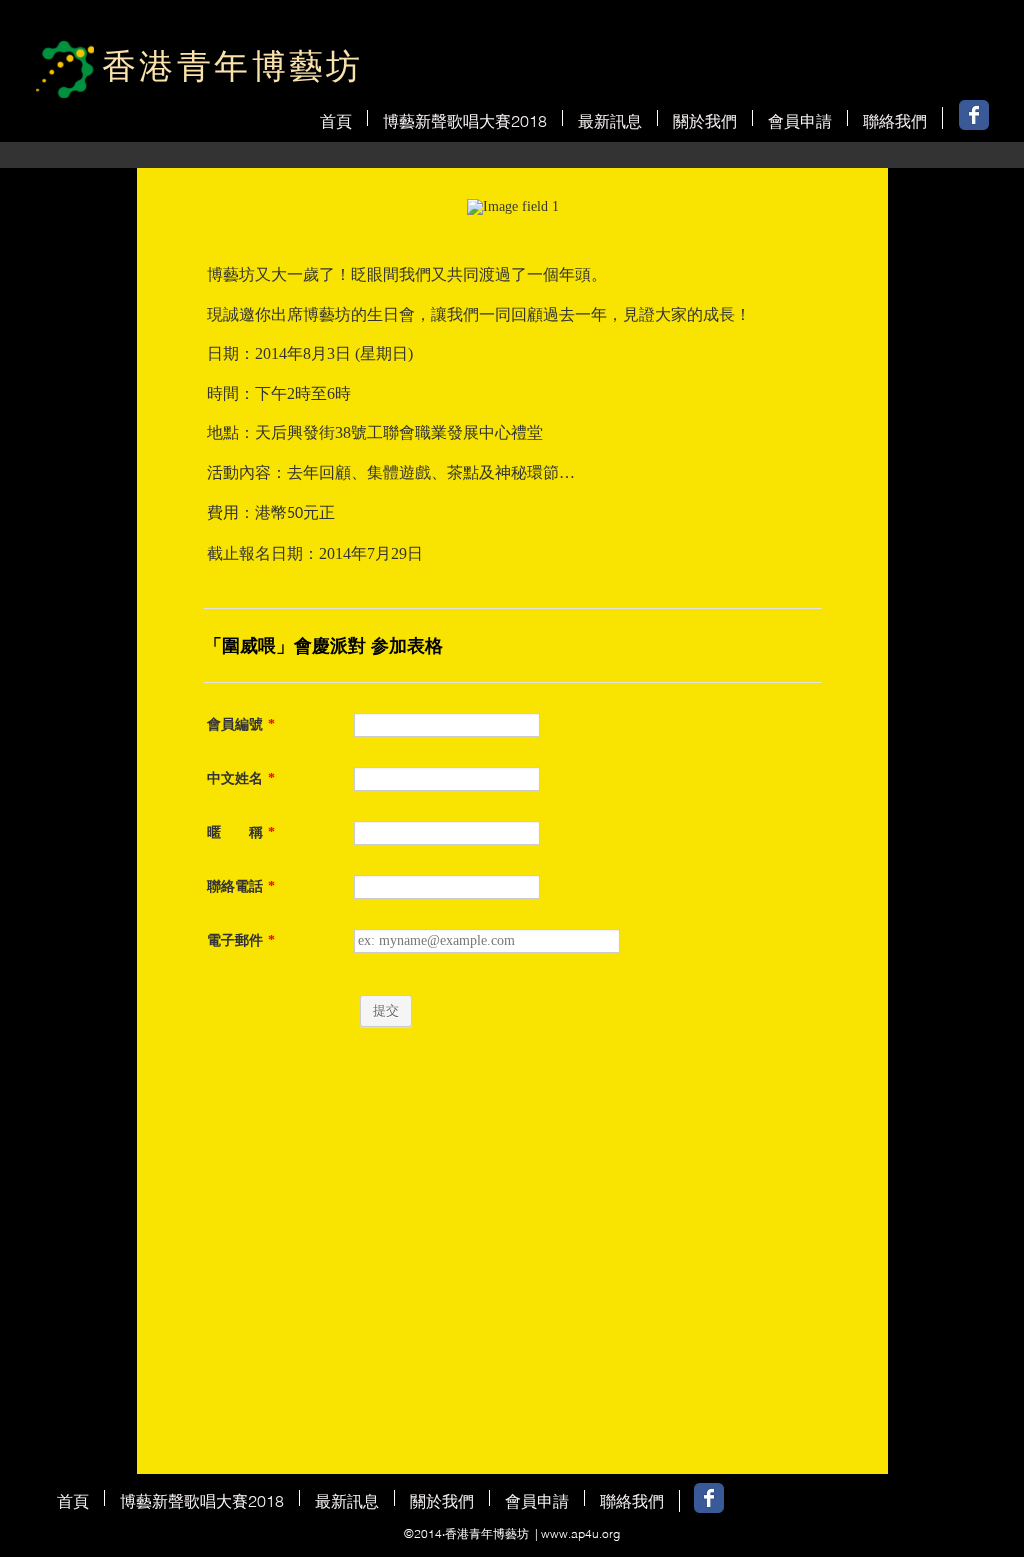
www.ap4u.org (580, 1533)
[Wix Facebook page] (974, 115)
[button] (610, 118)
